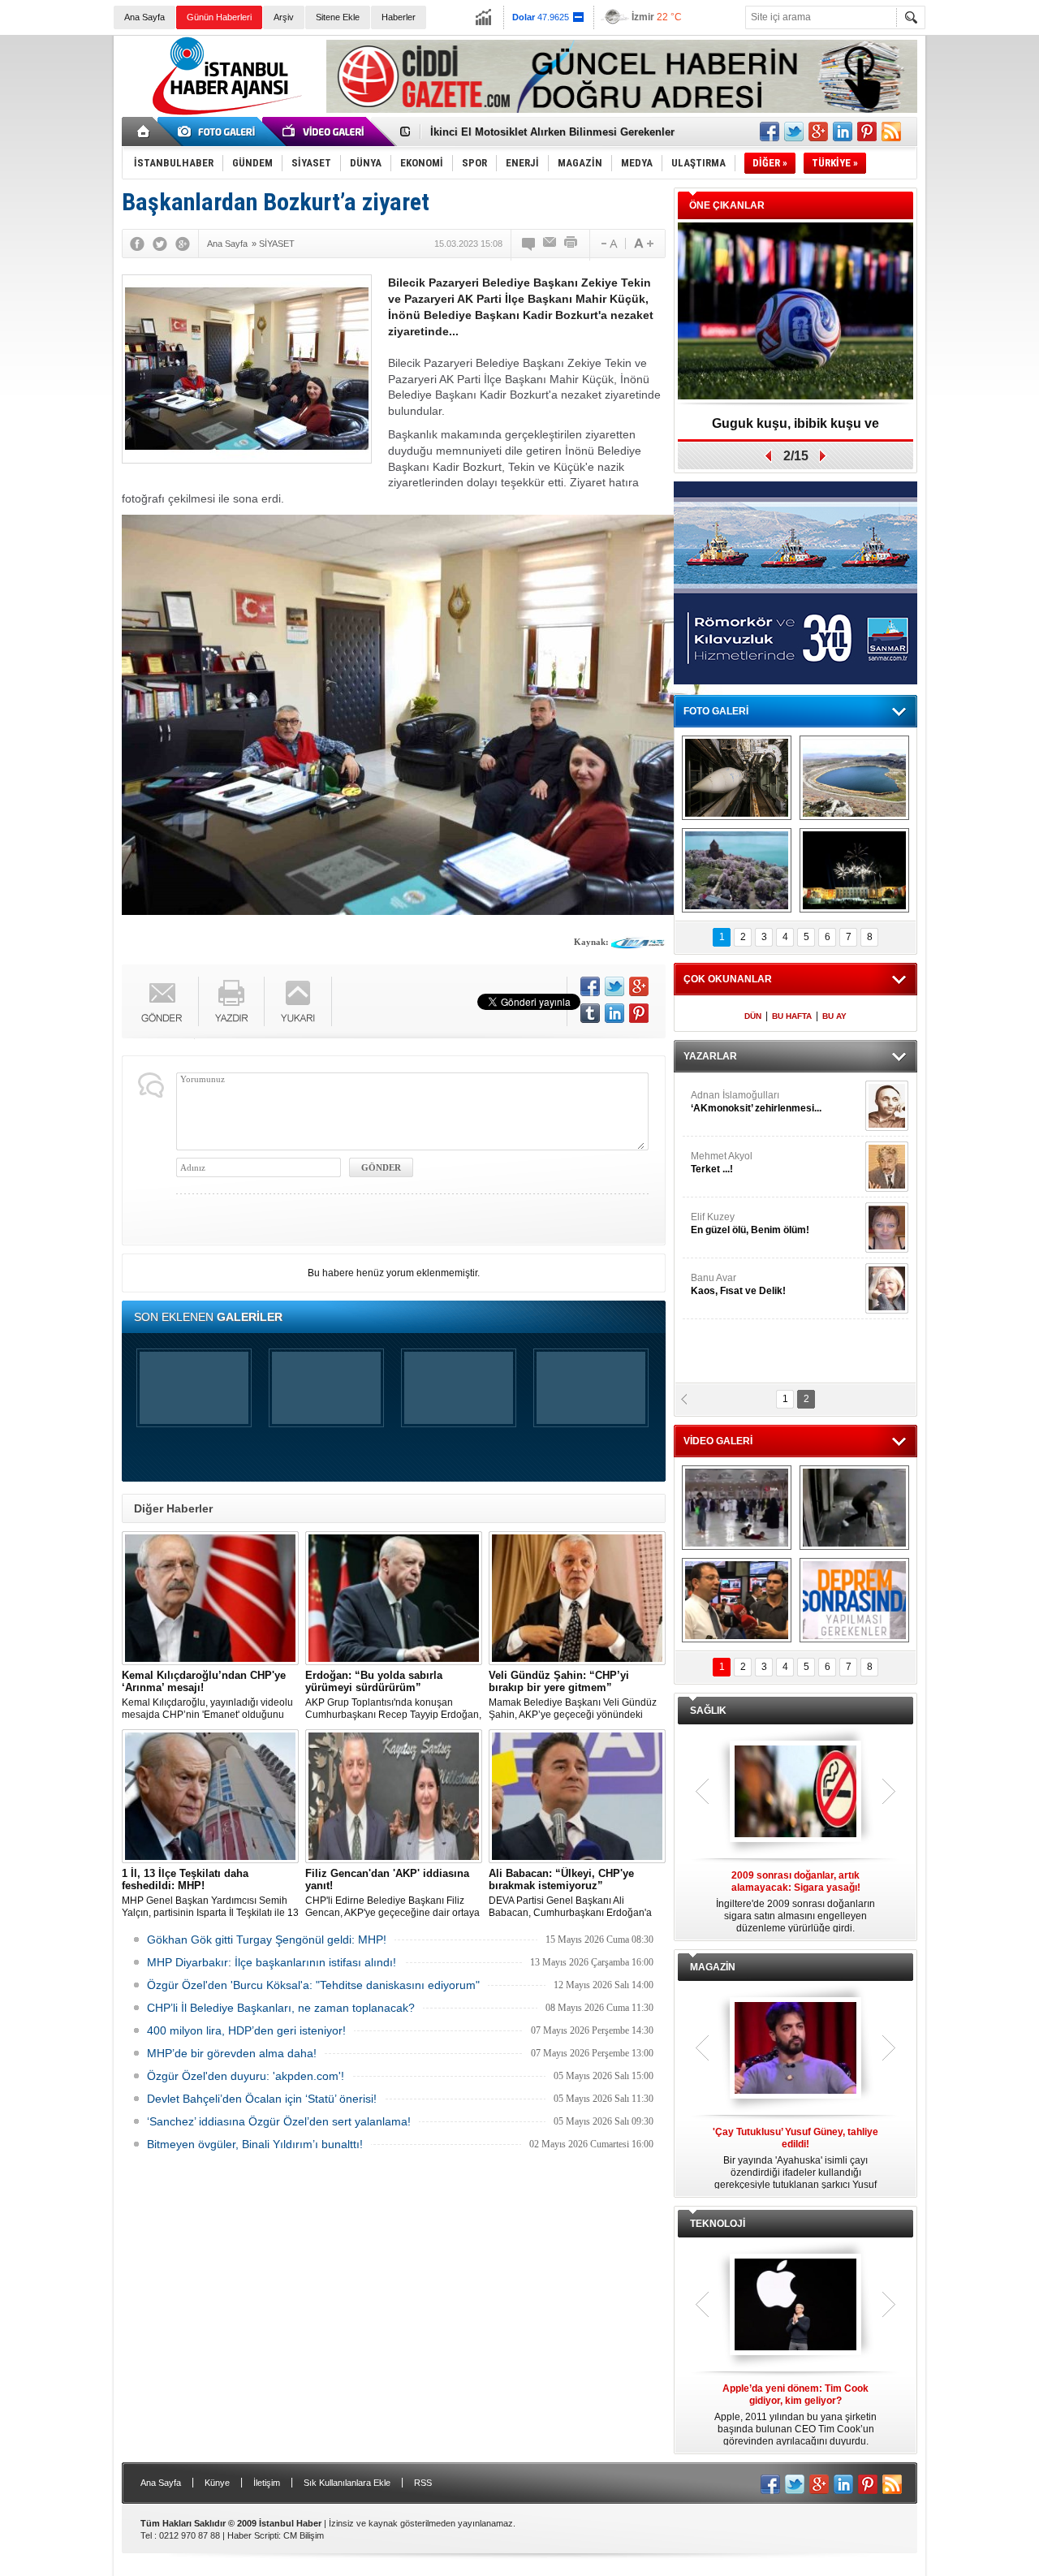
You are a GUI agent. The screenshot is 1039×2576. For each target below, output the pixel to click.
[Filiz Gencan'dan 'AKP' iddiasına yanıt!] (394, 1796)
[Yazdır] (571, 244)
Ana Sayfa (144, 17)
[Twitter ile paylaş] (794, 132)
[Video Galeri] (325, 132)
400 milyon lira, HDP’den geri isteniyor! (246, 2030)
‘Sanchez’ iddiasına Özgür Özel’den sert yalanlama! (279, 2121)
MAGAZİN (713, 1967)
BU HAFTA (792, 1016)
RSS (423, 2483)
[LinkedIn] (614, 1013)
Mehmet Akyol (722, 1163)
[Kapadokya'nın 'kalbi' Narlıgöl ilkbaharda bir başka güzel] (854, 778)
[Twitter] (160, 244)
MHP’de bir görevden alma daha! (232, 2053)
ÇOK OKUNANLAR (728, 979)
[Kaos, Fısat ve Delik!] (887, 1288)
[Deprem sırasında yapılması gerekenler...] (854, 1600)
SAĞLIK (708, 1711)
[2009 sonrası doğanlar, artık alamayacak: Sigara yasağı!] (795, 1793)
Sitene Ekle (338, 17)
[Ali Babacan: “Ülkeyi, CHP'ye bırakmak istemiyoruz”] (577, 1796)
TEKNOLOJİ (718, 2224)
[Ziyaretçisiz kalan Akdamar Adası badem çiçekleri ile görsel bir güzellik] (737, 870)
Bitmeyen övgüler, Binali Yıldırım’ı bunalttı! (255, 2144)
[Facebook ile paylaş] (770, 132)
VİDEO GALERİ (718, 1441)
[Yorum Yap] (529, 244)
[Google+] (183, 244)
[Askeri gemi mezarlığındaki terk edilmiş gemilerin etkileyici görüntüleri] (737, 778)
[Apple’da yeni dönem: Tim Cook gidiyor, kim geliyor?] (795, 2306)
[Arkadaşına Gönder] (550, 244)
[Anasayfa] (144, 132)
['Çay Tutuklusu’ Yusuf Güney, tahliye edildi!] (795, 2049)
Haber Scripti (253, 2535)
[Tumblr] (590, 1013)
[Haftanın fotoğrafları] (854, 870)
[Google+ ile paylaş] (818, 132)
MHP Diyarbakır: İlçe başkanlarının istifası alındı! (272, 1962)
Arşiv (284, 17)
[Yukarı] (298, 1001)
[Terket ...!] (887, 1167)
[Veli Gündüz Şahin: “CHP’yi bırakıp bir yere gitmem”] (577, 1598)
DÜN (753, 1016)
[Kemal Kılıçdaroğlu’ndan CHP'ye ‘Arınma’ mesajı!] (210, 1598)
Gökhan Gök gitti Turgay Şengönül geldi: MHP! (267, 1940)
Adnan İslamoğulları (756, 1102)
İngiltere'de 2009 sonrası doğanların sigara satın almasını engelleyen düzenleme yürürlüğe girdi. (795, 1902)
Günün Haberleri (219, 17)
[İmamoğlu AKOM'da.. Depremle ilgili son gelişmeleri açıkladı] (737, 1600)
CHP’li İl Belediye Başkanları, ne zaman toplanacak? (281, 2008)
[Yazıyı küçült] (608, 244)
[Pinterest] (639, 1013)
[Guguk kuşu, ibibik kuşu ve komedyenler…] (795, 312)
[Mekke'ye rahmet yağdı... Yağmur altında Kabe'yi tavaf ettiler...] (737, 1508)
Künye (217, 2483)
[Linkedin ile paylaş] (843, 132)
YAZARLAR (710, 1056)
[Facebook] (137, 244)
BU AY (834, 1016)
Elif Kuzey (750, 1223)
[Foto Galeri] (219, 132)
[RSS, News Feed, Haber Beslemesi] (891, 132)
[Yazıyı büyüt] (644, 244)
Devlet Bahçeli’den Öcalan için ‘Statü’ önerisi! (262, 2099)
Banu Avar (738, 1284)
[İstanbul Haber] (223, 114)
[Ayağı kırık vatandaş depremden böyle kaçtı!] (854, 1508)
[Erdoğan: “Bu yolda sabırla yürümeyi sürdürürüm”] (394, 1598)
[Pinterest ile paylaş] (867, 132)
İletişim (267, 2483)
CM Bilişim (304, 2535)
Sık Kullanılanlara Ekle (347, 2483)
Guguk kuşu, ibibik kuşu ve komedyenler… (539, 132)
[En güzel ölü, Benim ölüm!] (887, 1228)
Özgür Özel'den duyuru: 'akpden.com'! (246, 2076)
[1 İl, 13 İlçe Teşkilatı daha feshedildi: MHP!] (210, 1796)
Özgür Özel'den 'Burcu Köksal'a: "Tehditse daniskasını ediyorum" (313, 1985)
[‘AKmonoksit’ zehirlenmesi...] (887, 1106)
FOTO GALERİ (716, 711)
